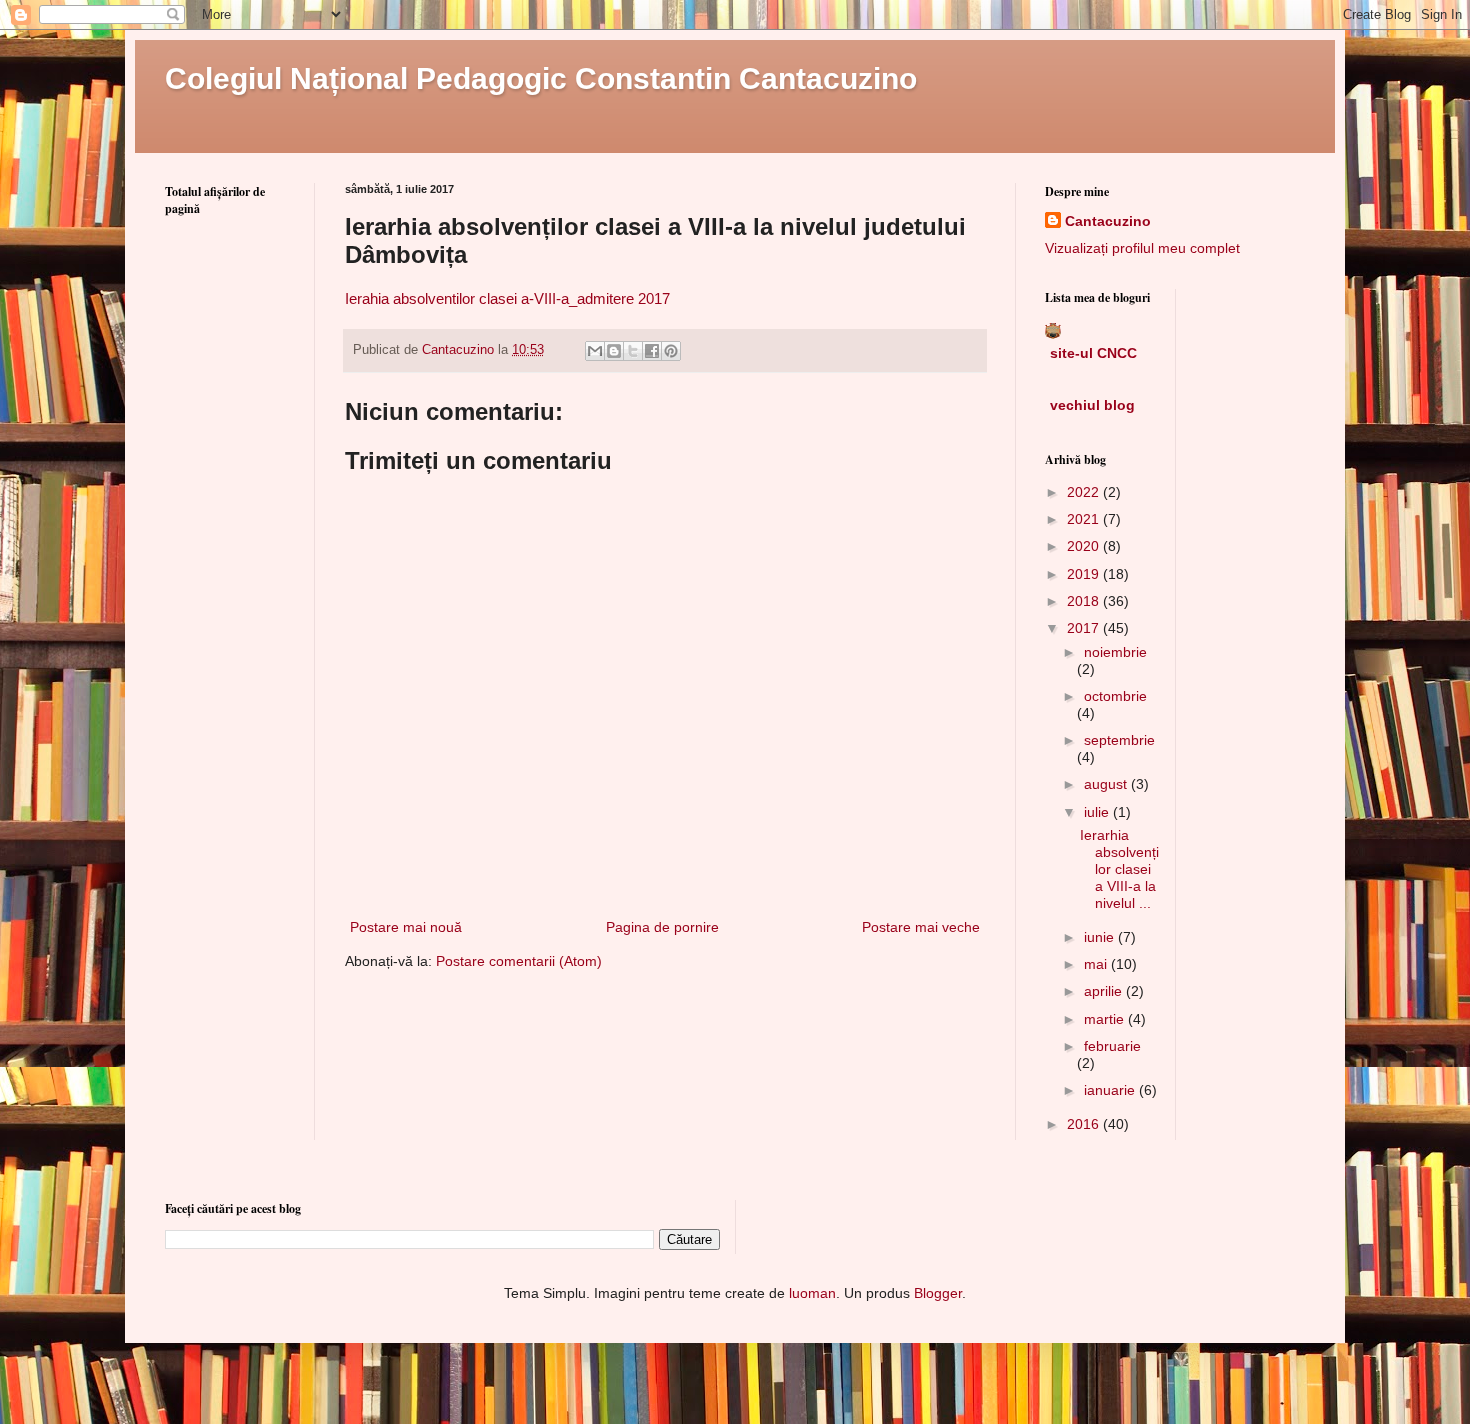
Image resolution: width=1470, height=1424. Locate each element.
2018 (1085, 601)
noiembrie (1115, 652)
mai (1097, 964)
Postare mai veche (921, 927)
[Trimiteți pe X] (633, 351)
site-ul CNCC (1093, 353)
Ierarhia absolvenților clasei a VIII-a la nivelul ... (1119, 868)
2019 (1085, 574)
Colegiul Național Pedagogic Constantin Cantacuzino (541, 78)
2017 (1085, 628)
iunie (1101, 937)
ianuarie (1111, 1090)
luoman (812, 1293)
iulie (1098, 812)
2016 (1085, 1124)
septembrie (1119, 740)
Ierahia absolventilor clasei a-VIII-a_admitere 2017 (507, 298)
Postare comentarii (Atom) (519, 961)
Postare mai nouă (406, 927)
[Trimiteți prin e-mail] (595, 351)
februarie (1112, 1046)
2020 (1085, 546)
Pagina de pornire (662, 927)
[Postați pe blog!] (614, 351)
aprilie (1105, 991)
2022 (1085, 492)
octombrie (1115, 696)
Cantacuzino (1108, 221)
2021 (1085, 519)
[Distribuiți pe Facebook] (652, 351)
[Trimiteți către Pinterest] (671, 351)
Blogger (938, 1293)
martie (1106, 1019)
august (1107, 784)
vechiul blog (1092, 405)
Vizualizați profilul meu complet (1142, 248)
